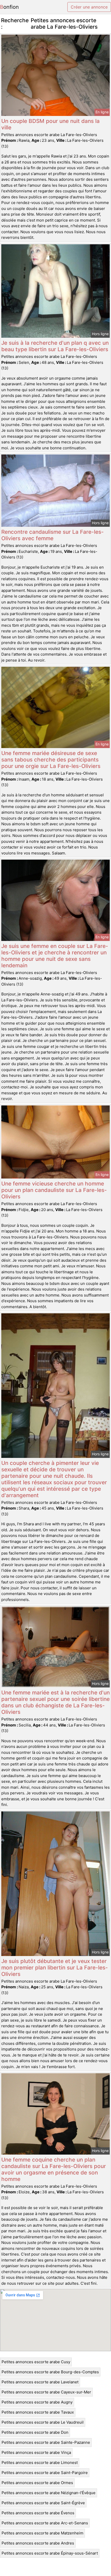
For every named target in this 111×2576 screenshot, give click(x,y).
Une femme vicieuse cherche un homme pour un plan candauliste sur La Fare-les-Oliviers (54, 1190)
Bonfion (9, 7)
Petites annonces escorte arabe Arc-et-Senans (45, 2523)
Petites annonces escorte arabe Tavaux (38, 2412)
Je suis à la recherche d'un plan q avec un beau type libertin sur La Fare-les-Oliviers (55, 346)
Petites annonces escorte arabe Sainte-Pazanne (46, 2442)
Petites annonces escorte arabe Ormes (37, 2483)
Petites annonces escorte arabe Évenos (38, 2513)
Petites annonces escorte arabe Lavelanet (40, 2382)
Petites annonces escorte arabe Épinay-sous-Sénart (50, 2553)
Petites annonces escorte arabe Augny (37, 2402)
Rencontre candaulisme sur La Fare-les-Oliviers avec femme (53, 535)
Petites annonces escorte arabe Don (35, 2432)
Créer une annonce (89, 7)
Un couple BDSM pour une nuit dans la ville (50, 124)
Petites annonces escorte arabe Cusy (36, 2362)
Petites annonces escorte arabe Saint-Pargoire (45, 2473)
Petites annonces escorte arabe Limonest (40, 2463)
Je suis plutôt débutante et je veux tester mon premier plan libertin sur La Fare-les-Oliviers (55, 1968)
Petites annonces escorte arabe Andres (38, 2543)
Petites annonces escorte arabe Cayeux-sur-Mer (46, 2392)
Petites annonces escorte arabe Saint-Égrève (43, 2503)
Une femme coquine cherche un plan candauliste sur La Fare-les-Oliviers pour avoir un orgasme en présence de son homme (54, 2169)
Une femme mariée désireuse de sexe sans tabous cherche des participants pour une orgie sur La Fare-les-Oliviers (51, 760)
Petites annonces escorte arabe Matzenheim (42, 2533)
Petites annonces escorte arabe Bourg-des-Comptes (50, 2372)
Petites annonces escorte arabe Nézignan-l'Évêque (49, 2493)
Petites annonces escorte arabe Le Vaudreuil (43, 2422)
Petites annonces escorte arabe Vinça (36, 2452)
